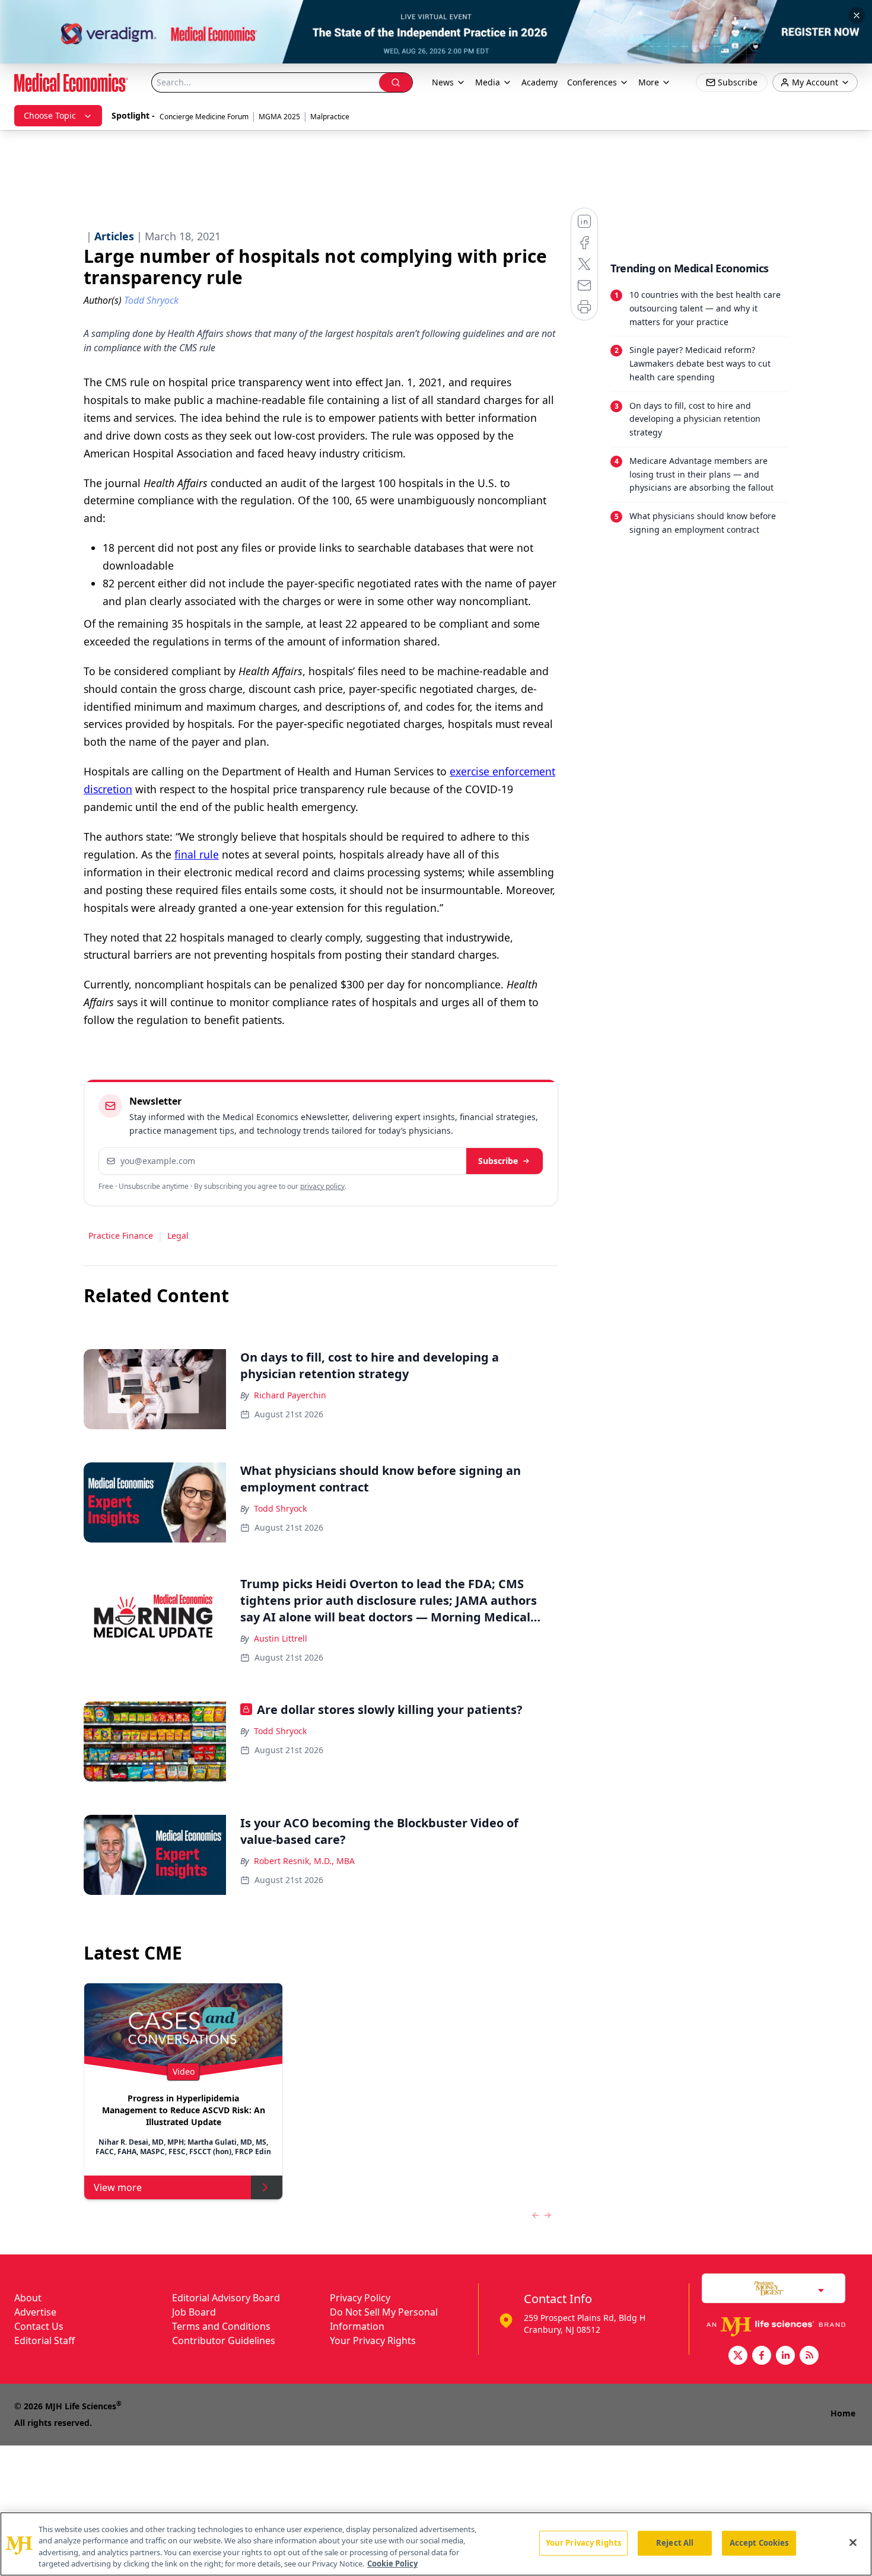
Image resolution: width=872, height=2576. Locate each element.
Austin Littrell (281, 1638)
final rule (197, 854)
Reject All (675, 2543)
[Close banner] (857, 15)
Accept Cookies (759, 2543)
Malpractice (330, 117)
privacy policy (322, 1186)
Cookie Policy (392, 2564)
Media (488, 82)
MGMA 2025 (279, 117)
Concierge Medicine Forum (204, 117)
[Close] (853, 2542)
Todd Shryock (280, 1508)
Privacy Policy (360, 2298)
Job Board (194, 2312)
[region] (436, 2544)
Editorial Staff (44, 2340)
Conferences (592, 82)
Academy (540, 82)
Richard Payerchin (290, 1395)
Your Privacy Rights (373, 2340)
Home (843, 2413)
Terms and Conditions (221, 2326)
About (28, 2298)
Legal (178, 1235)
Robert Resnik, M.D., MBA (304, 1861)
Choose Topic (50, 115)
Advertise (35, 2312)
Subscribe (498, 1161)
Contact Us (39, 2326)
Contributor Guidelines (224, 2340)
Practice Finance (121, 1235)
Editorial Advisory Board (226, 2298)
